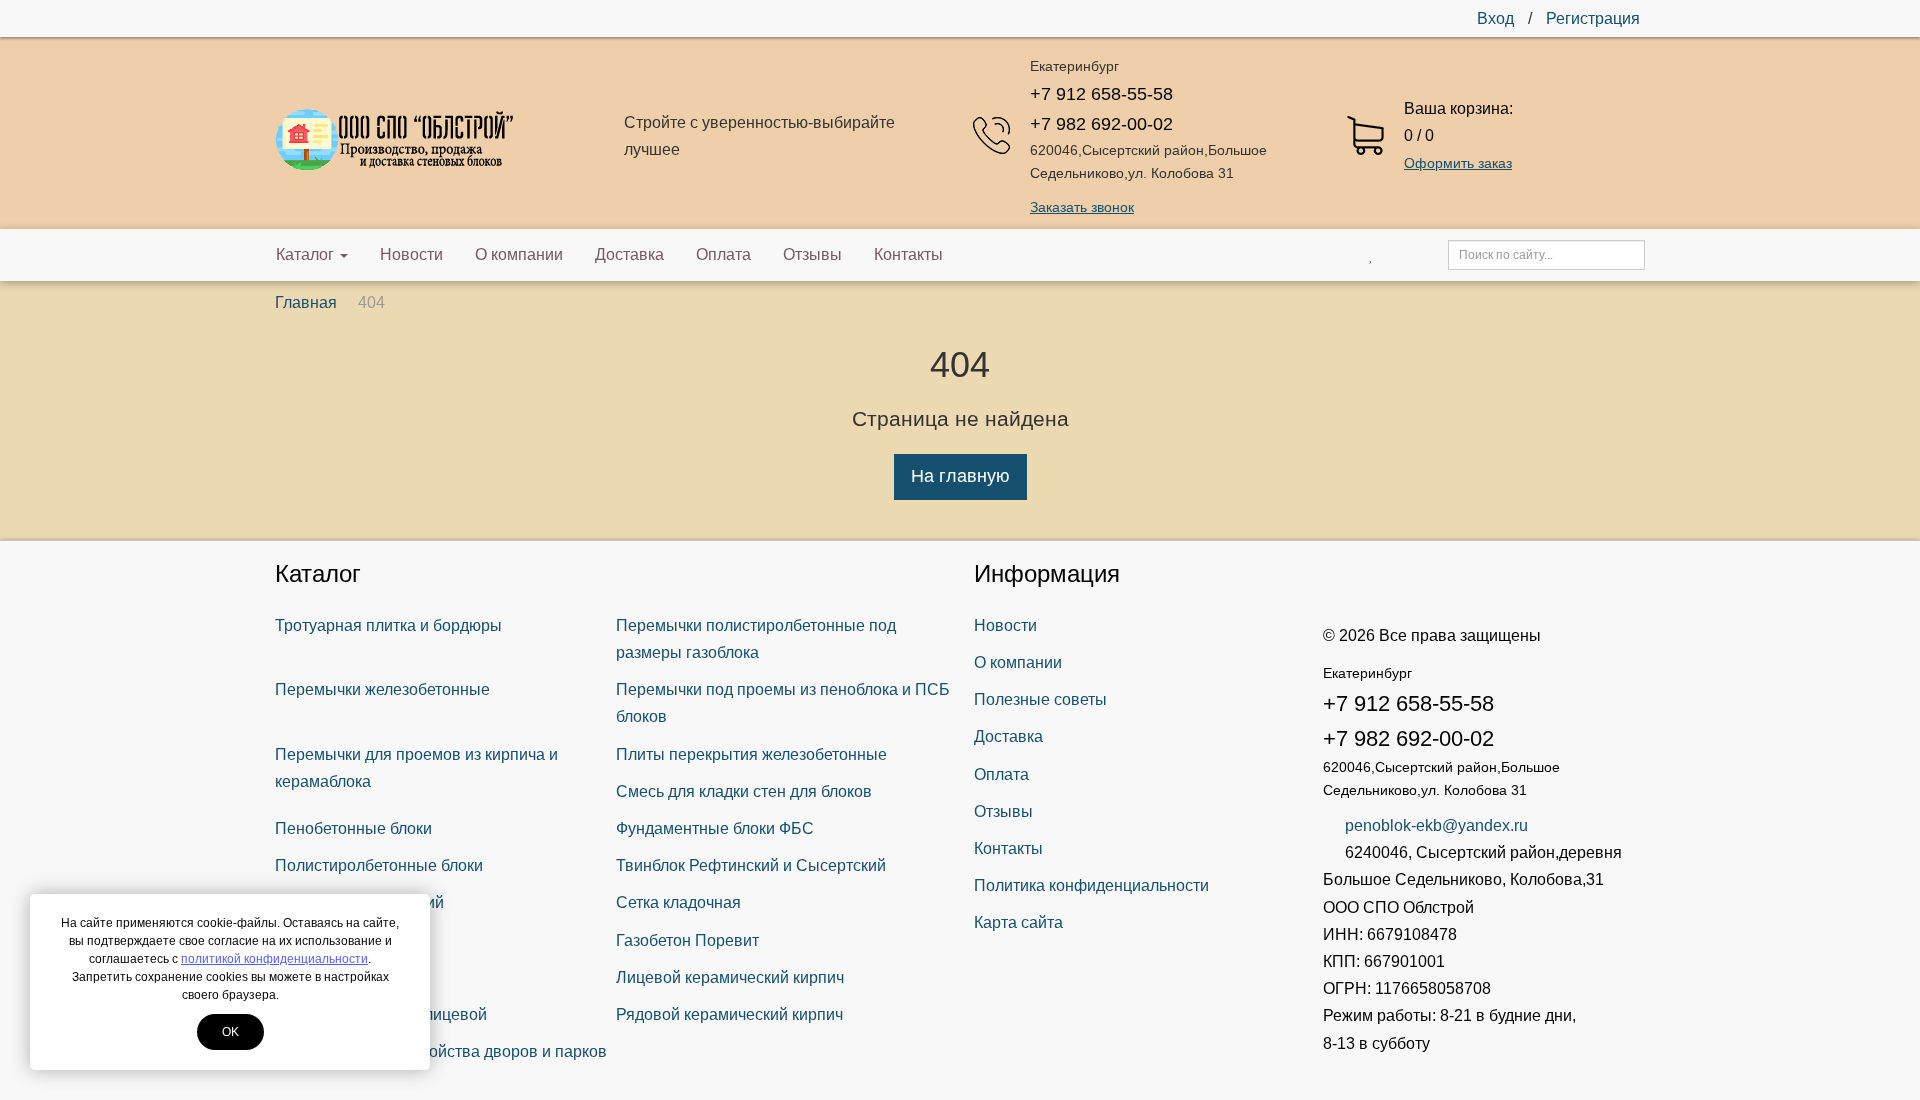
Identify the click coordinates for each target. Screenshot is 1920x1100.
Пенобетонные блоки (353, 828)
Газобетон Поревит (687, 940)
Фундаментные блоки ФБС (715, 828)
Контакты (908, 254)
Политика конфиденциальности (1091, 885)
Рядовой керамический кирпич (729, 1014)
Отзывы (812, 254)
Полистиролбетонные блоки (379, 865)
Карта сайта (1018, 922)
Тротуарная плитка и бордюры (388, 625)
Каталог (305, 254)
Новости (411, 254)
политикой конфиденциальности (274, 959)
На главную (960, 476)
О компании (519, 254)
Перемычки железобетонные (382, 689)
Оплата (723, 254)
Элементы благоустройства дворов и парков (441, 1051)
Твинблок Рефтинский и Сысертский (751, 865)
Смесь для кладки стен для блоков (744, 791)
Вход (1495, 18)
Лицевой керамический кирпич (730, 977)
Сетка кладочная (678, 902)
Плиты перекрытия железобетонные (751, 754)
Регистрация (1593, 18)
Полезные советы (1040, 699)
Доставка (629, 254)
